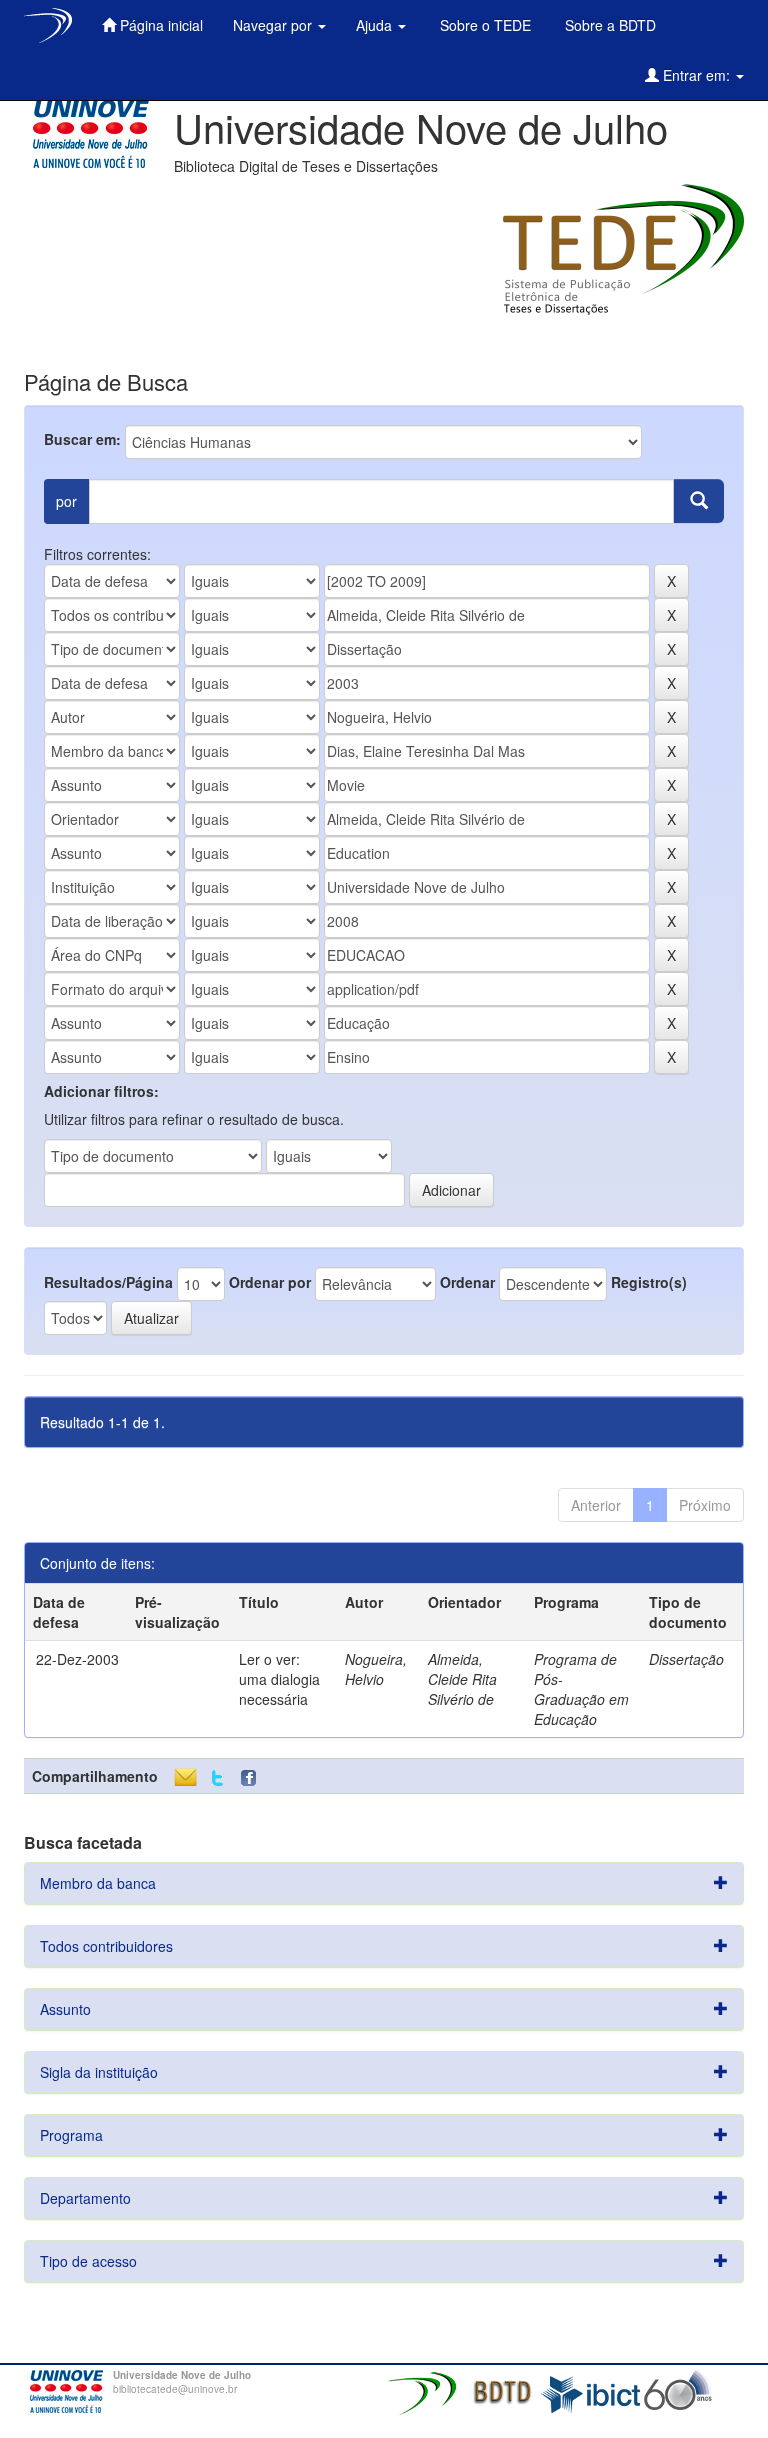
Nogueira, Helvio (376, 1669)
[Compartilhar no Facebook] (253, 1778)
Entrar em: (696, 75)
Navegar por (274, 25)
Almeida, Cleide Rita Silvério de (462, 1679)
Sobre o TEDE (483, 25)
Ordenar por (270, 1282)
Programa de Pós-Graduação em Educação (581, 1689)
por (66, 501)
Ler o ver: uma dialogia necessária (279, 1679)
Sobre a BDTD (608, 25)
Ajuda (376, 25)
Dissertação (686, 1659)
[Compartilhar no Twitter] (217, 1778)
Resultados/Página (108, 1282)
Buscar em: (82, 439)
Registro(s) (649, 1282)
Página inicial (159, 25)
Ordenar (467, 1282)
